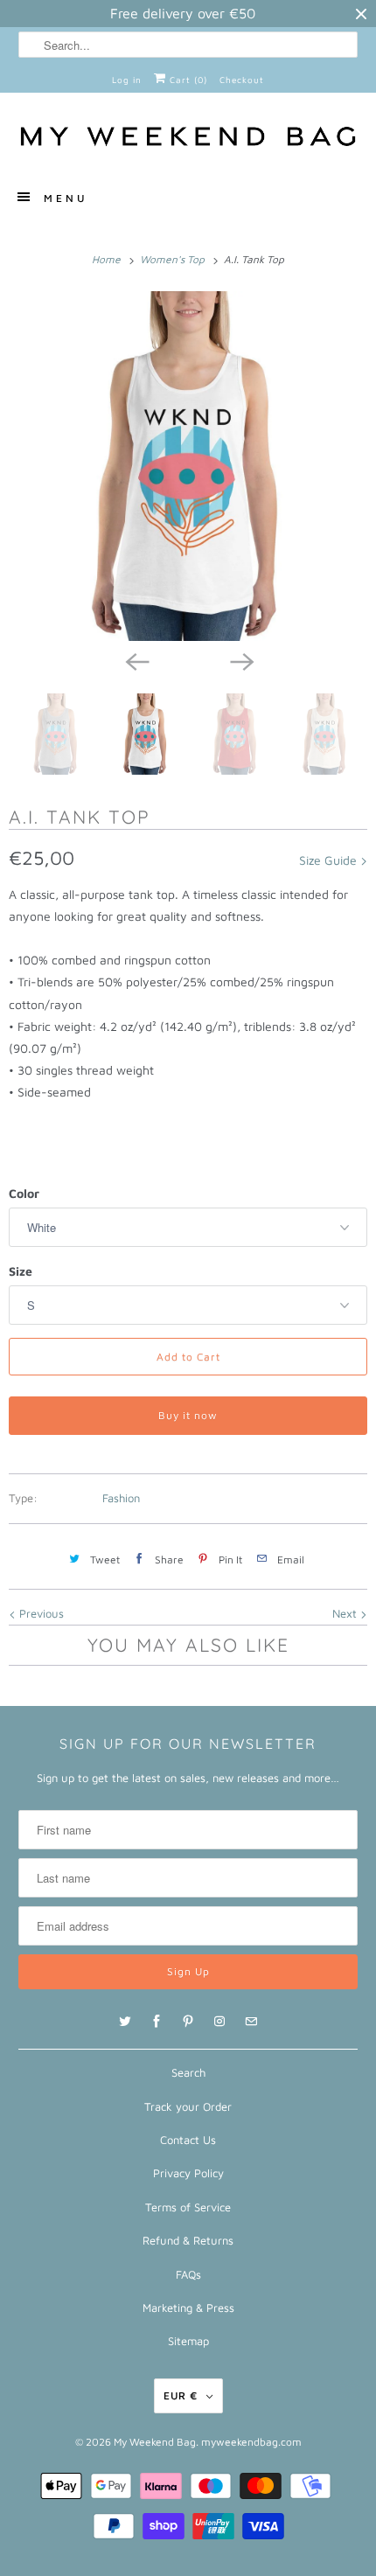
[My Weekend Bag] (188, 139)
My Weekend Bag (155, 2442)
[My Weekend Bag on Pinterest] (188, 2022)
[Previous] (136, 660)
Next (346, 1613)
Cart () (187, 80)
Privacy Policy (188, 2173)
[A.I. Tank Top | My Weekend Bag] (188, 466)
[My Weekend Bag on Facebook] (157, 2022)
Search (188, 2072)
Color (24, 1193)
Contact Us (188, 2140)
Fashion (121, 1498)
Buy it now (188, 1415)
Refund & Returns (188, 2240)
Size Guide (330, 860)
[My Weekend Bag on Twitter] (125, 2022)
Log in (127, 80)
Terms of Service (188, 2207)
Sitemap (188, 2341)
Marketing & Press (188, 2308)
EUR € (181, 2395)
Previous (40, 1613)
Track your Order (188, 2106)
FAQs (188, 2274)
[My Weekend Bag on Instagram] (219, 2022)
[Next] (240, 660)
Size (21, 1271)
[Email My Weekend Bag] (251, 2022)
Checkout (242, 80)
